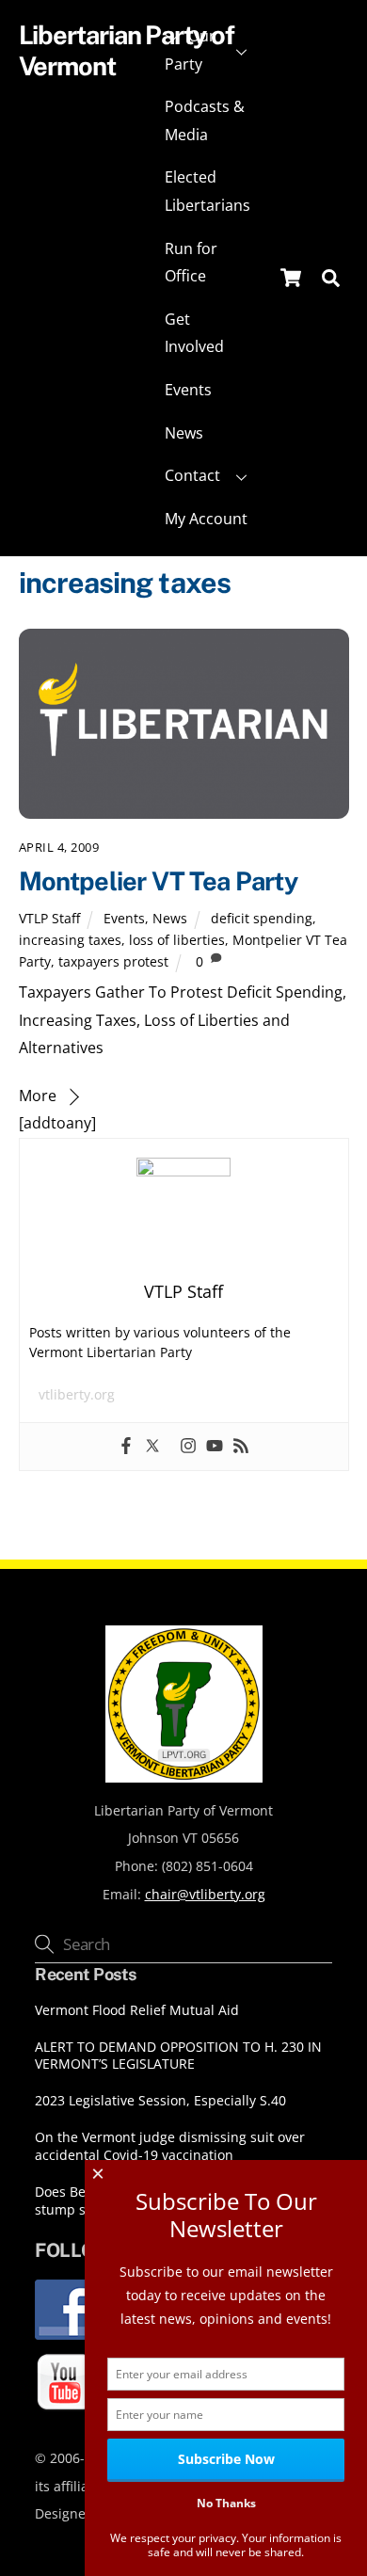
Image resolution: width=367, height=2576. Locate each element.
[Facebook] (126, 1447)
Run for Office (191, 263)
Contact (192, 475)
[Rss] (241, 1447)
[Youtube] (215, 1447)
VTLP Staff (49, 918)
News (184, 433)
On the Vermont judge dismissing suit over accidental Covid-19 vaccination (170, 2146)
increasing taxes (70, 940)
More (38, 1096)
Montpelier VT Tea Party (158, 881)
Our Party (190, 50)
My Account (206, 519)
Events (188, 390)
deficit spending (262, 918)
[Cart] (291, 278)
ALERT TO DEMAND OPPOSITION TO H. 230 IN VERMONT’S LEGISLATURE (178, 2056)
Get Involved (194, 333)
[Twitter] (152, 1447)
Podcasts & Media (205, 120)
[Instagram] (188, 1447)
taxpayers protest (113, 961)
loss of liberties (177, 940)
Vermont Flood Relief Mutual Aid (137, 2010)
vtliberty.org (77, 1394)
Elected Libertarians (207, 191)
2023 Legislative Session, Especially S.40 (160, 2101)
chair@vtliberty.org (205, 1894)
